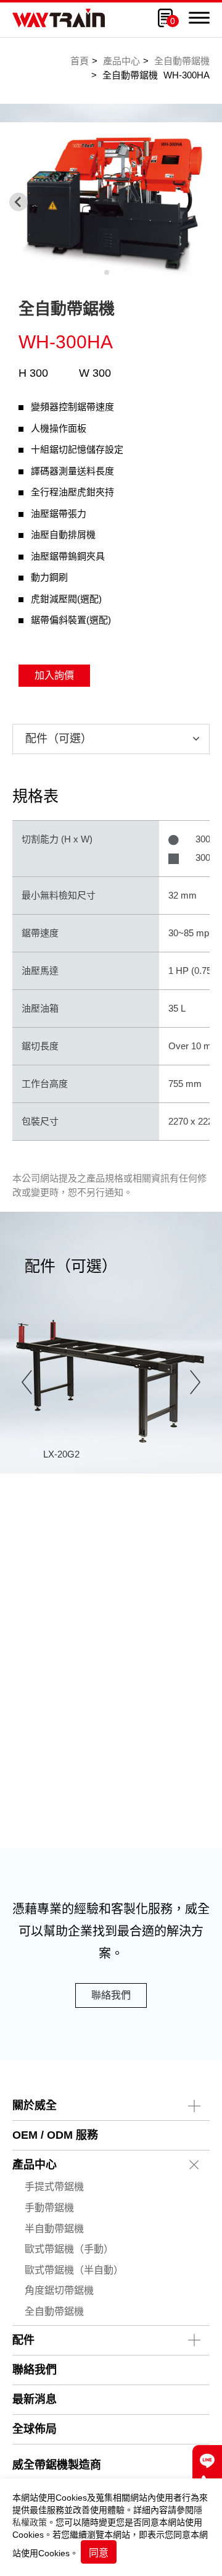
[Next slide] (195, 1382)
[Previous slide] (18, 202)
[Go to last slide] (27, 1382)
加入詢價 (54, 675)
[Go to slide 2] (115, 272)
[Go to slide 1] (107, 272)
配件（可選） (59, 739)
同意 (99, 2553)
